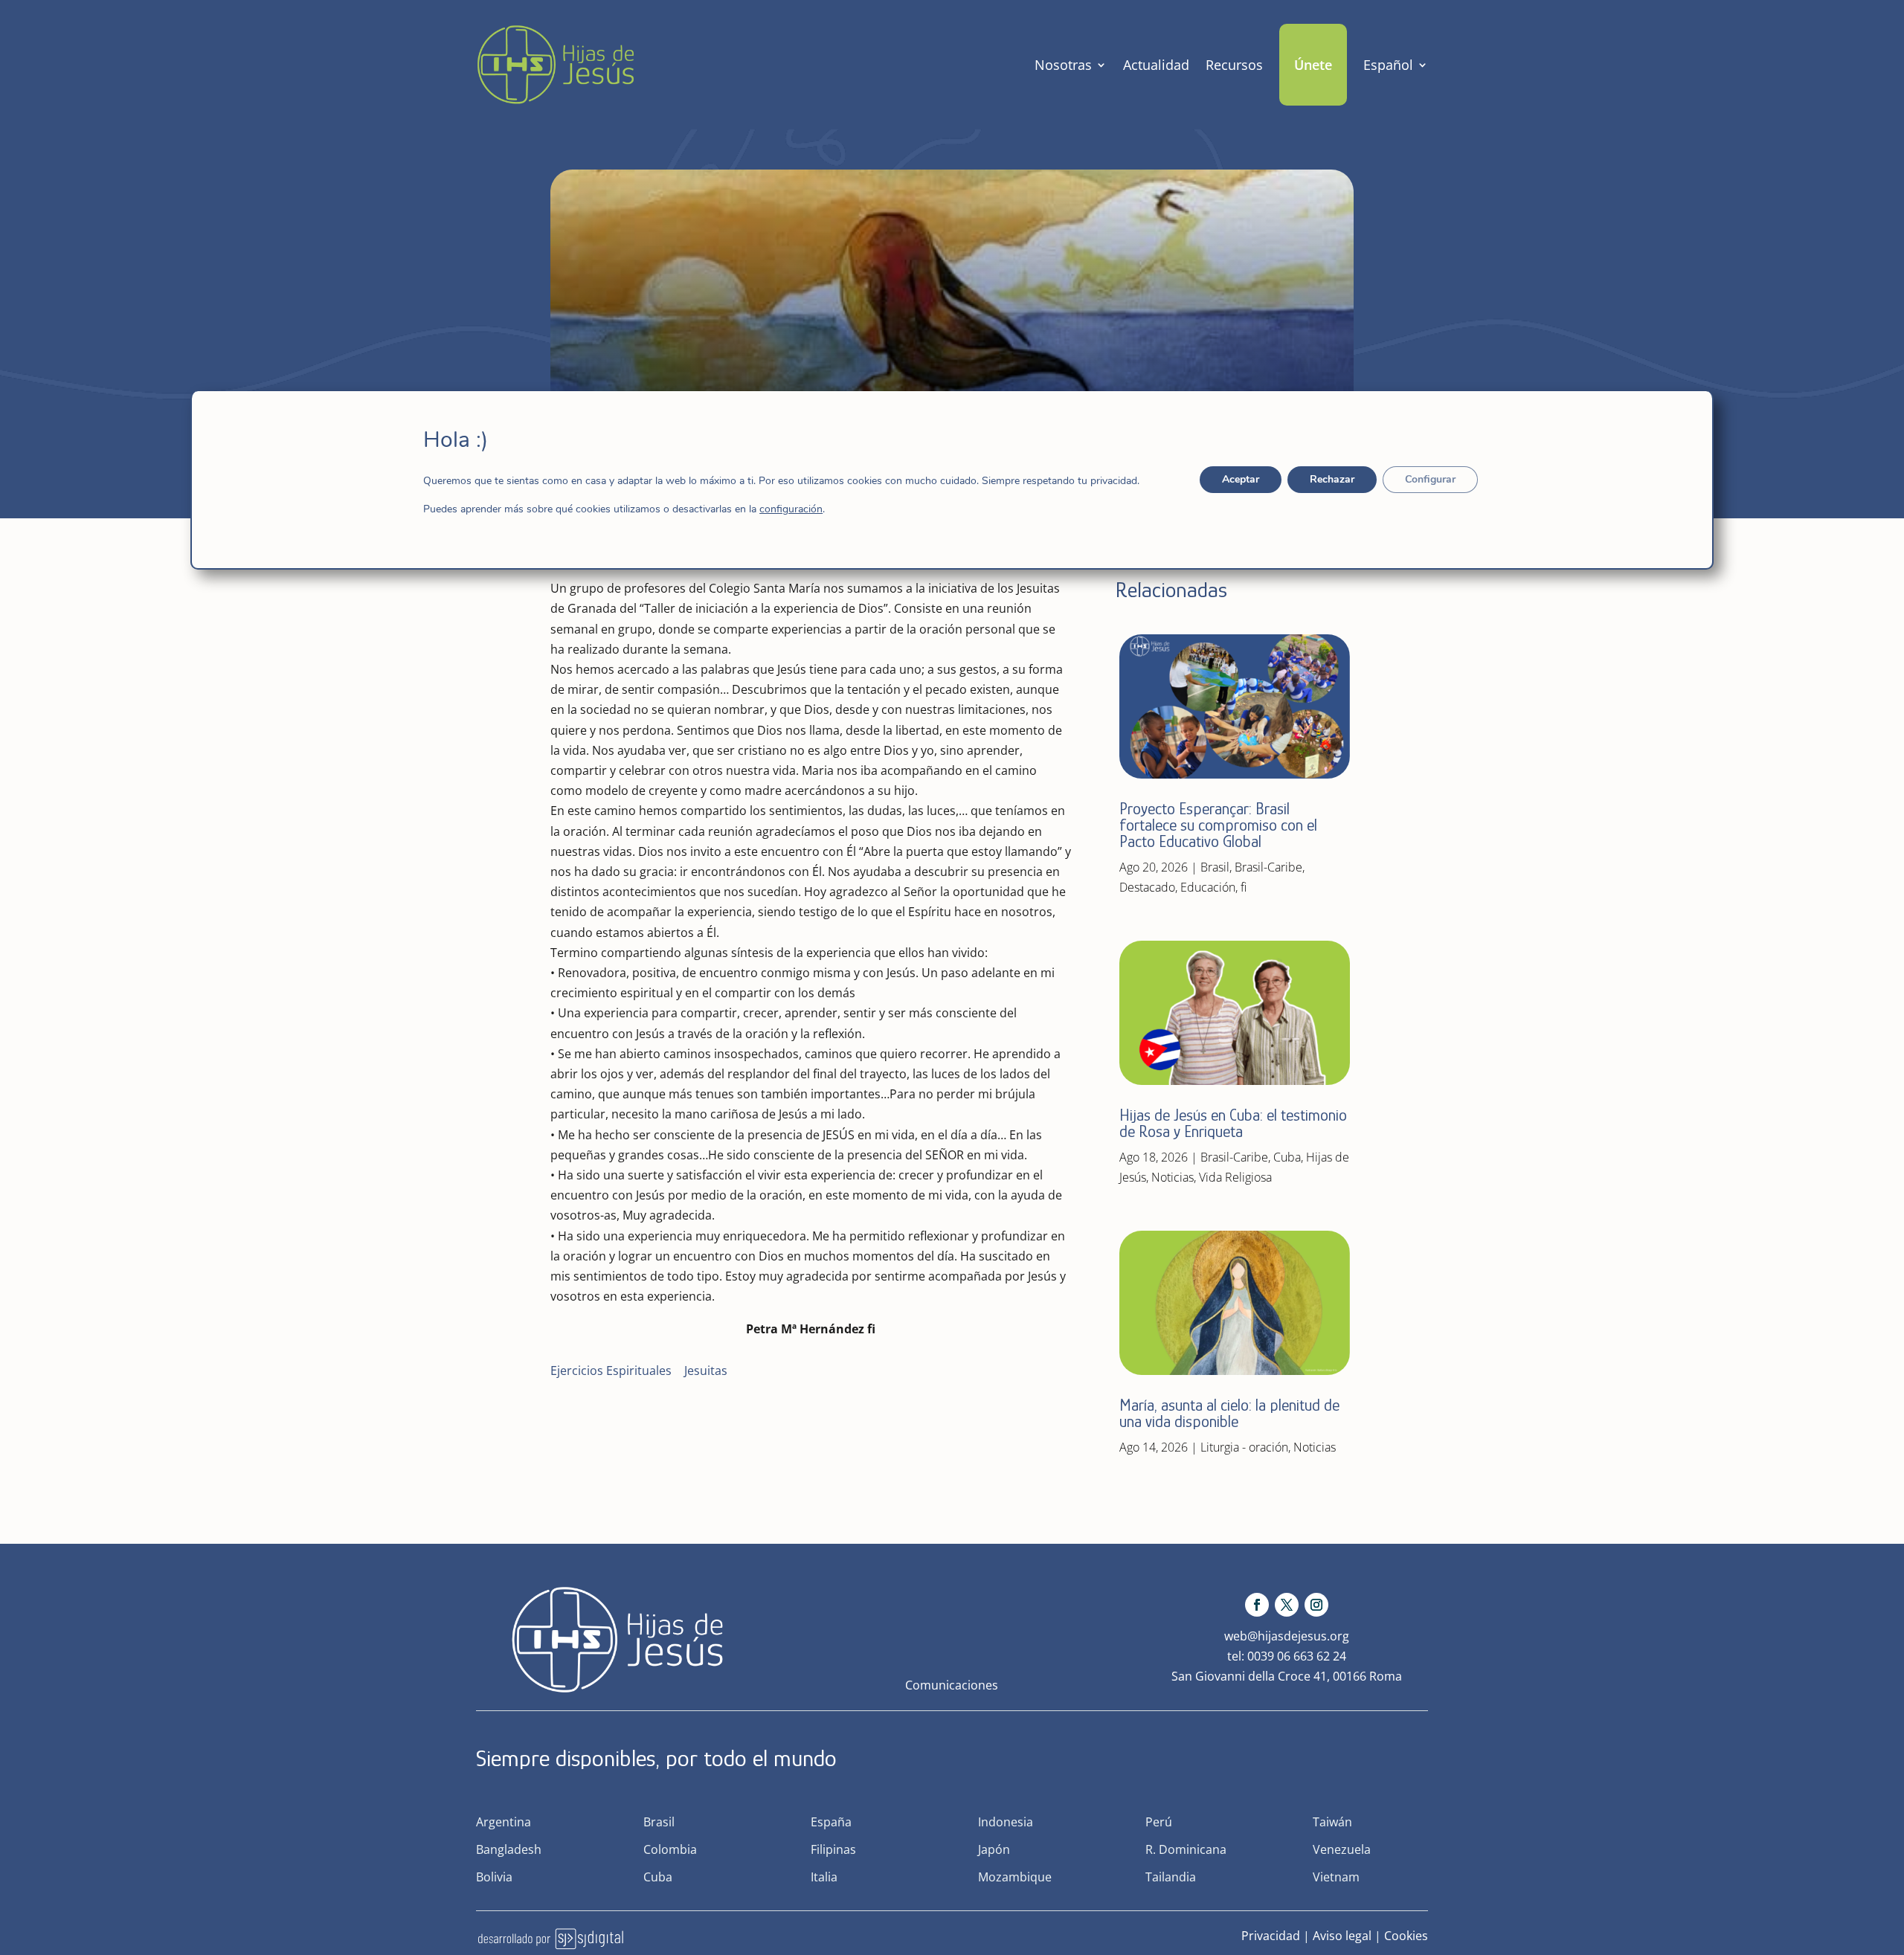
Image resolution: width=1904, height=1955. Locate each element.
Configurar (1430, 479)
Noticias (1173, 1177)
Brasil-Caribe (1268, 867)
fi (1244, 887)
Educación (1208, 887)
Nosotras (1063, 65)
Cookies (1406, 1936)
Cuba (1287, 1157)
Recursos (1234, 65)
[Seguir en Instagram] (1316, 1605)
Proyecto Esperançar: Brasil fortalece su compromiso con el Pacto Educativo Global (1218, 825)
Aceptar (1241, 479)
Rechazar (1332, 479)
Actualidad (1156, 65)
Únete (1313, 65)
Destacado (1147, 887)
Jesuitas (706, 1371)
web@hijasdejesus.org (1287, 1636)
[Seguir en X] (1287, 1605)
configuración (791, 509)
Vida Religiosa (1235, 1177)
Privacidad (1271, 1936)
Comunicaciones (952, 1685)
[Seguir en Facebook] (1257, 1605)
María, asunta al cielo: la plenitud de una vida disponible (1229, 1413)
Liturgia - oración (1244, 1447)
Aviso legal (1342, 1936)
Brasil (1215, 867)
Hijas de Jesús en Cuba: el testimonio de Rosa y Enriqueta (1233, 1123)
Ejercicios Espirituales (611, 1371)
